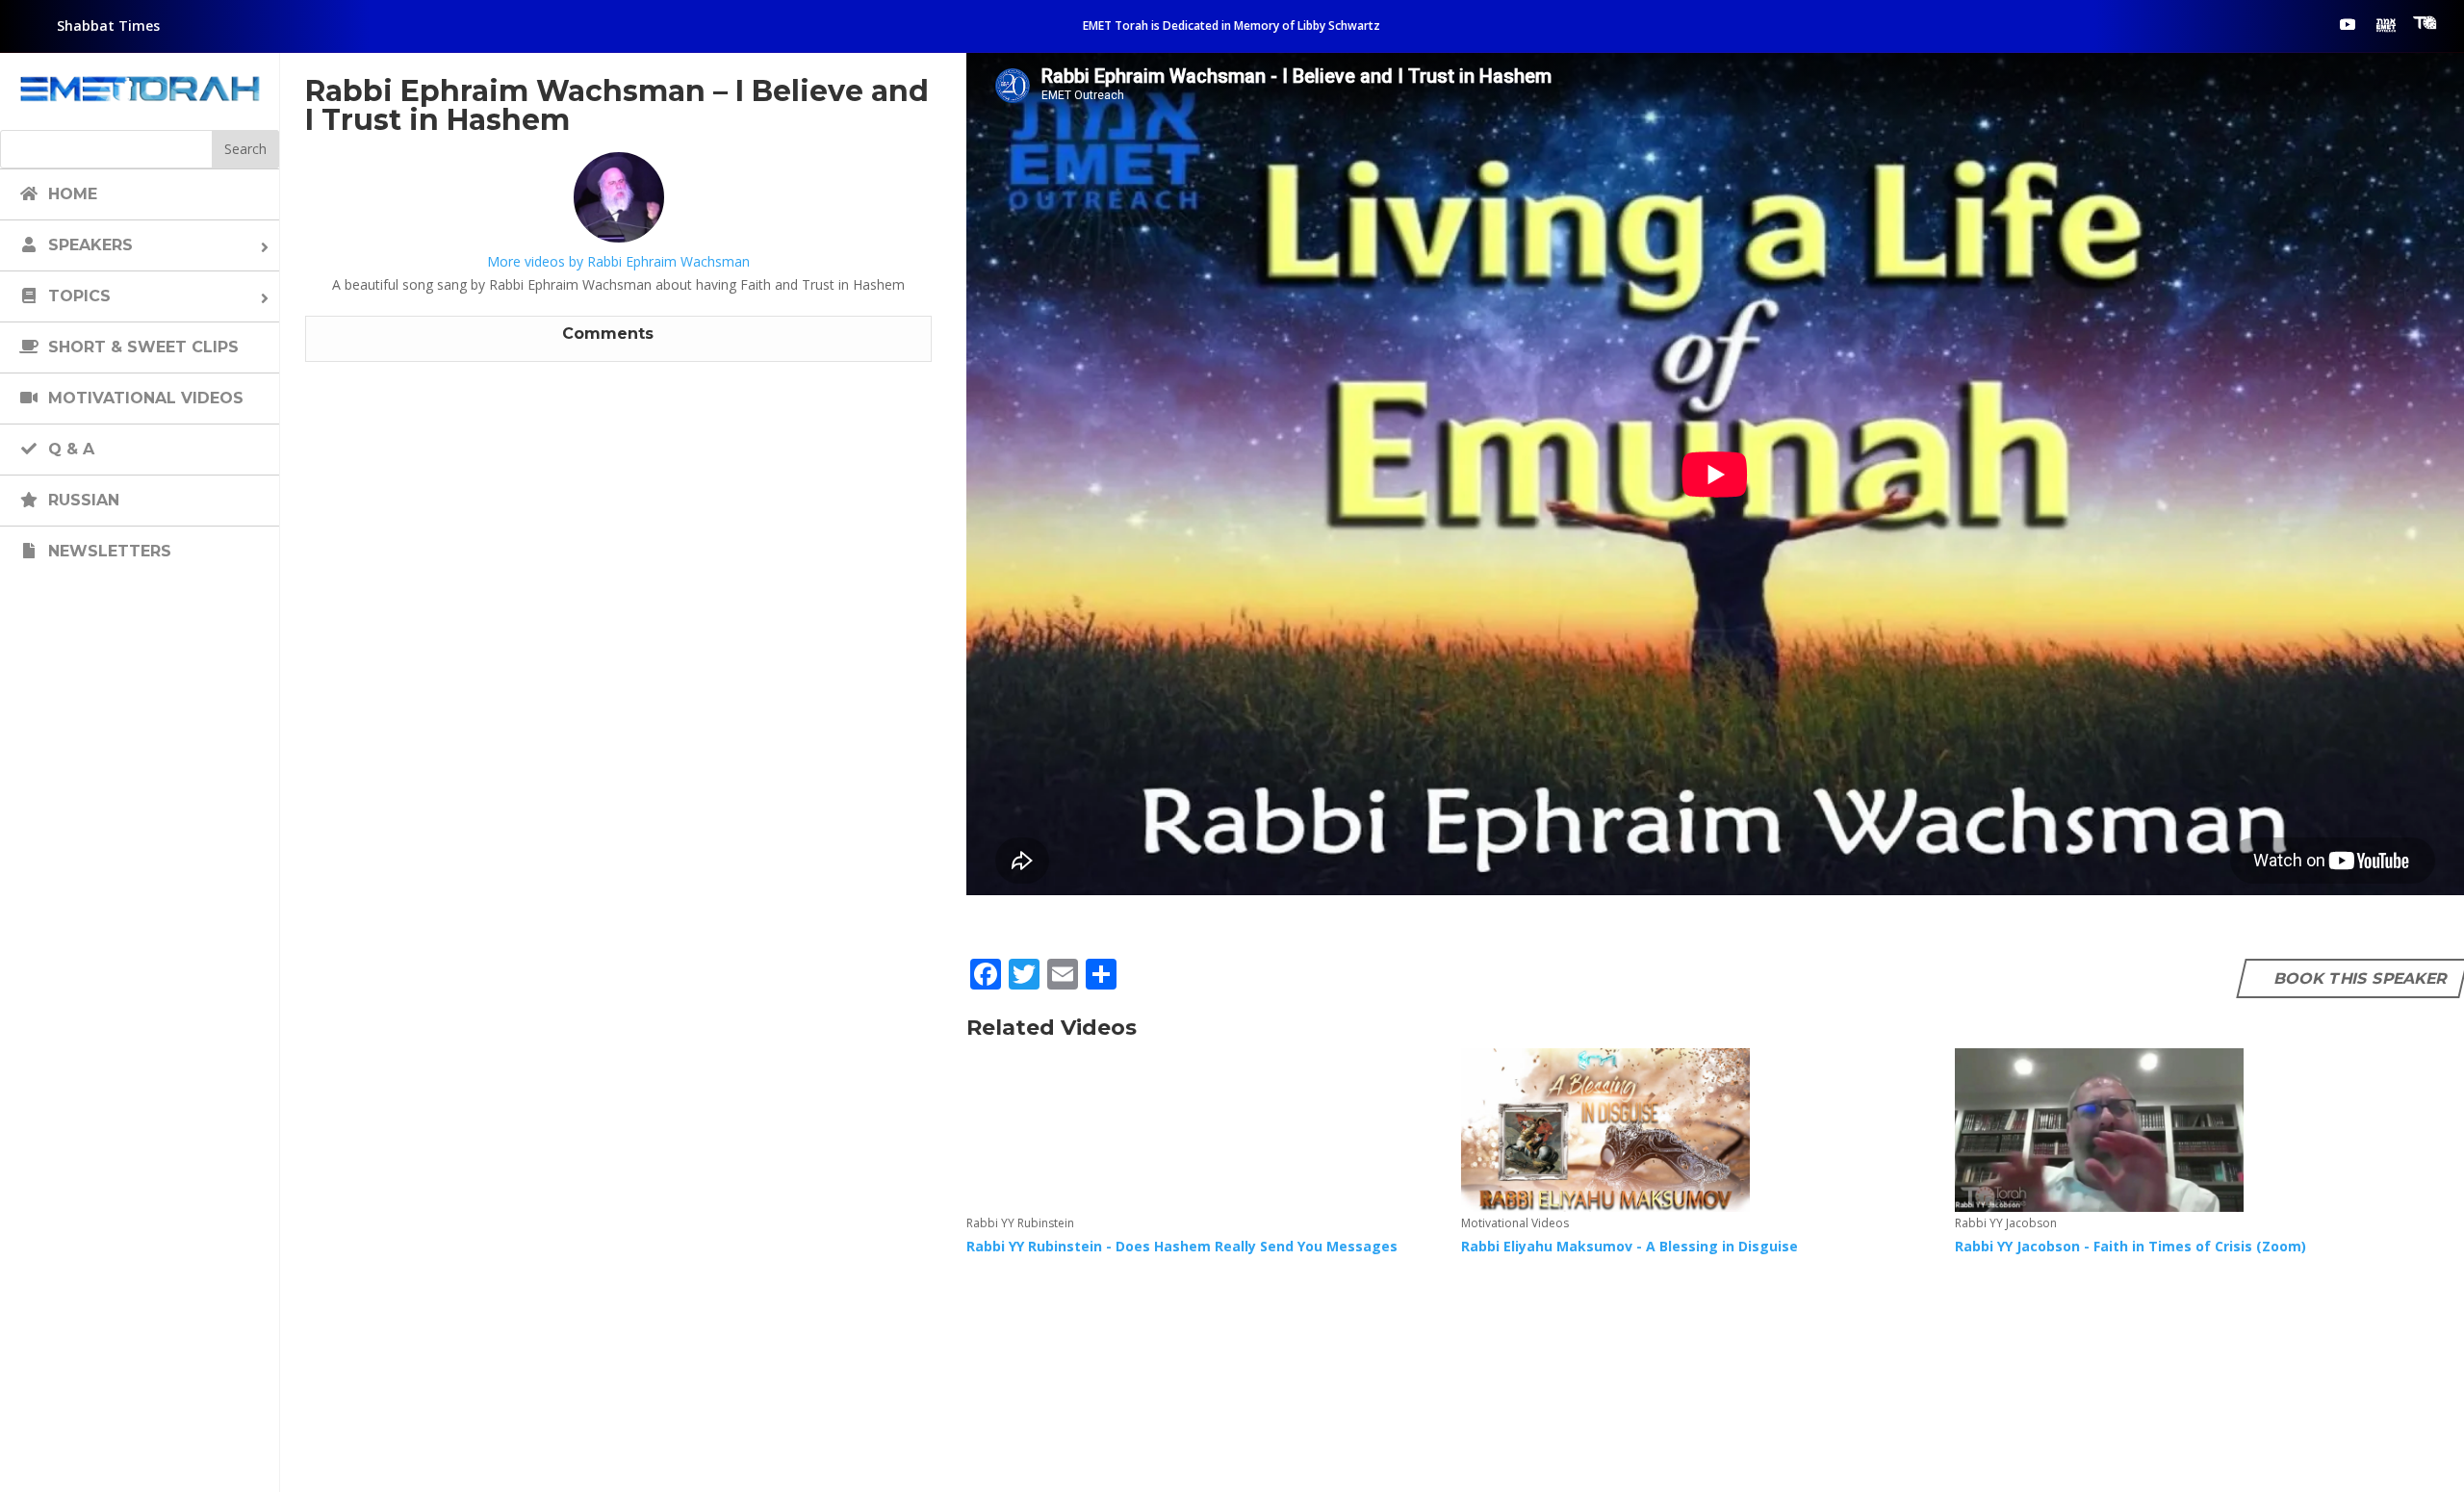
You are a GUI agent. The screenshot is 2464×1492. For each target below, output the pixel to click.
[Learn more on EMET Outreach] (2386, 24)
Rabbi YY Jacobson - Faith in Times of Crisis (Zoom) (2130, 1246)
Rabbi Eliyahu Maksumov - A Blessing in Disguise (1630, 1246)
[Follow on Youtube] (2348, 24)
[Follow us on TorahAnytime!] (2425, 23)
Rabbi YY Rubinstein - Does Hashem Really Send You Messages (1182, 1246)
